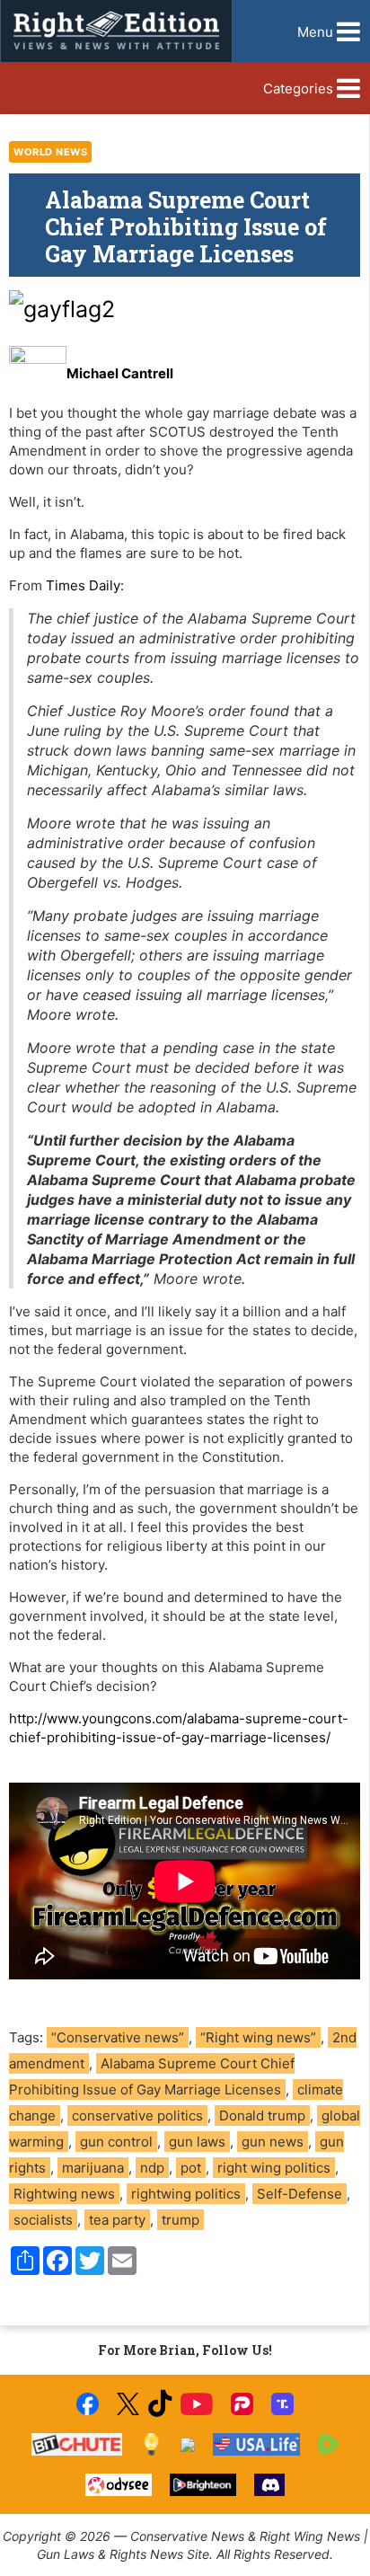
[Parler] (242, 2404)
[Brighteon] (203, 2485)
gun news (273, 2142)
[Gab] (188, 2445)
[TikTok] (160, 2404)
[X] (128, 2404)
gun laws (197, 2142)
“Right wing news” (258, 2037)
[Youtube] (197, 2404)
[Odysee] (118, 2485)
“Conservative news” (118, 2037)
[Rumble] (328, 2444)
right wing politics (274, 2168)
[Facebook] (88, 2404)
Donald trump (262, 2116)
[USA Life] (256, 2444)
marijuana (93, 2168)
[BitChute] (77, 2444)
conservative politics (137, 2116)
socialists (43, 2220)
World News (50, 152)
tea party (117, 2220)
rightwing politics (186, 2194)
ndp (152, 2168)
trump (181, 2220)
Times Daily (83, 585)
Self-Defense (300, 2194)
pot (191, 2168)
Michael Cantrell (120, 373)
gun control (116, 2142)
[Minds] (151, 2444)
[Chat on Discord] (269, 2485)
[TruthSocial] (282, 2404)
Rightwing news (64, 2194)
